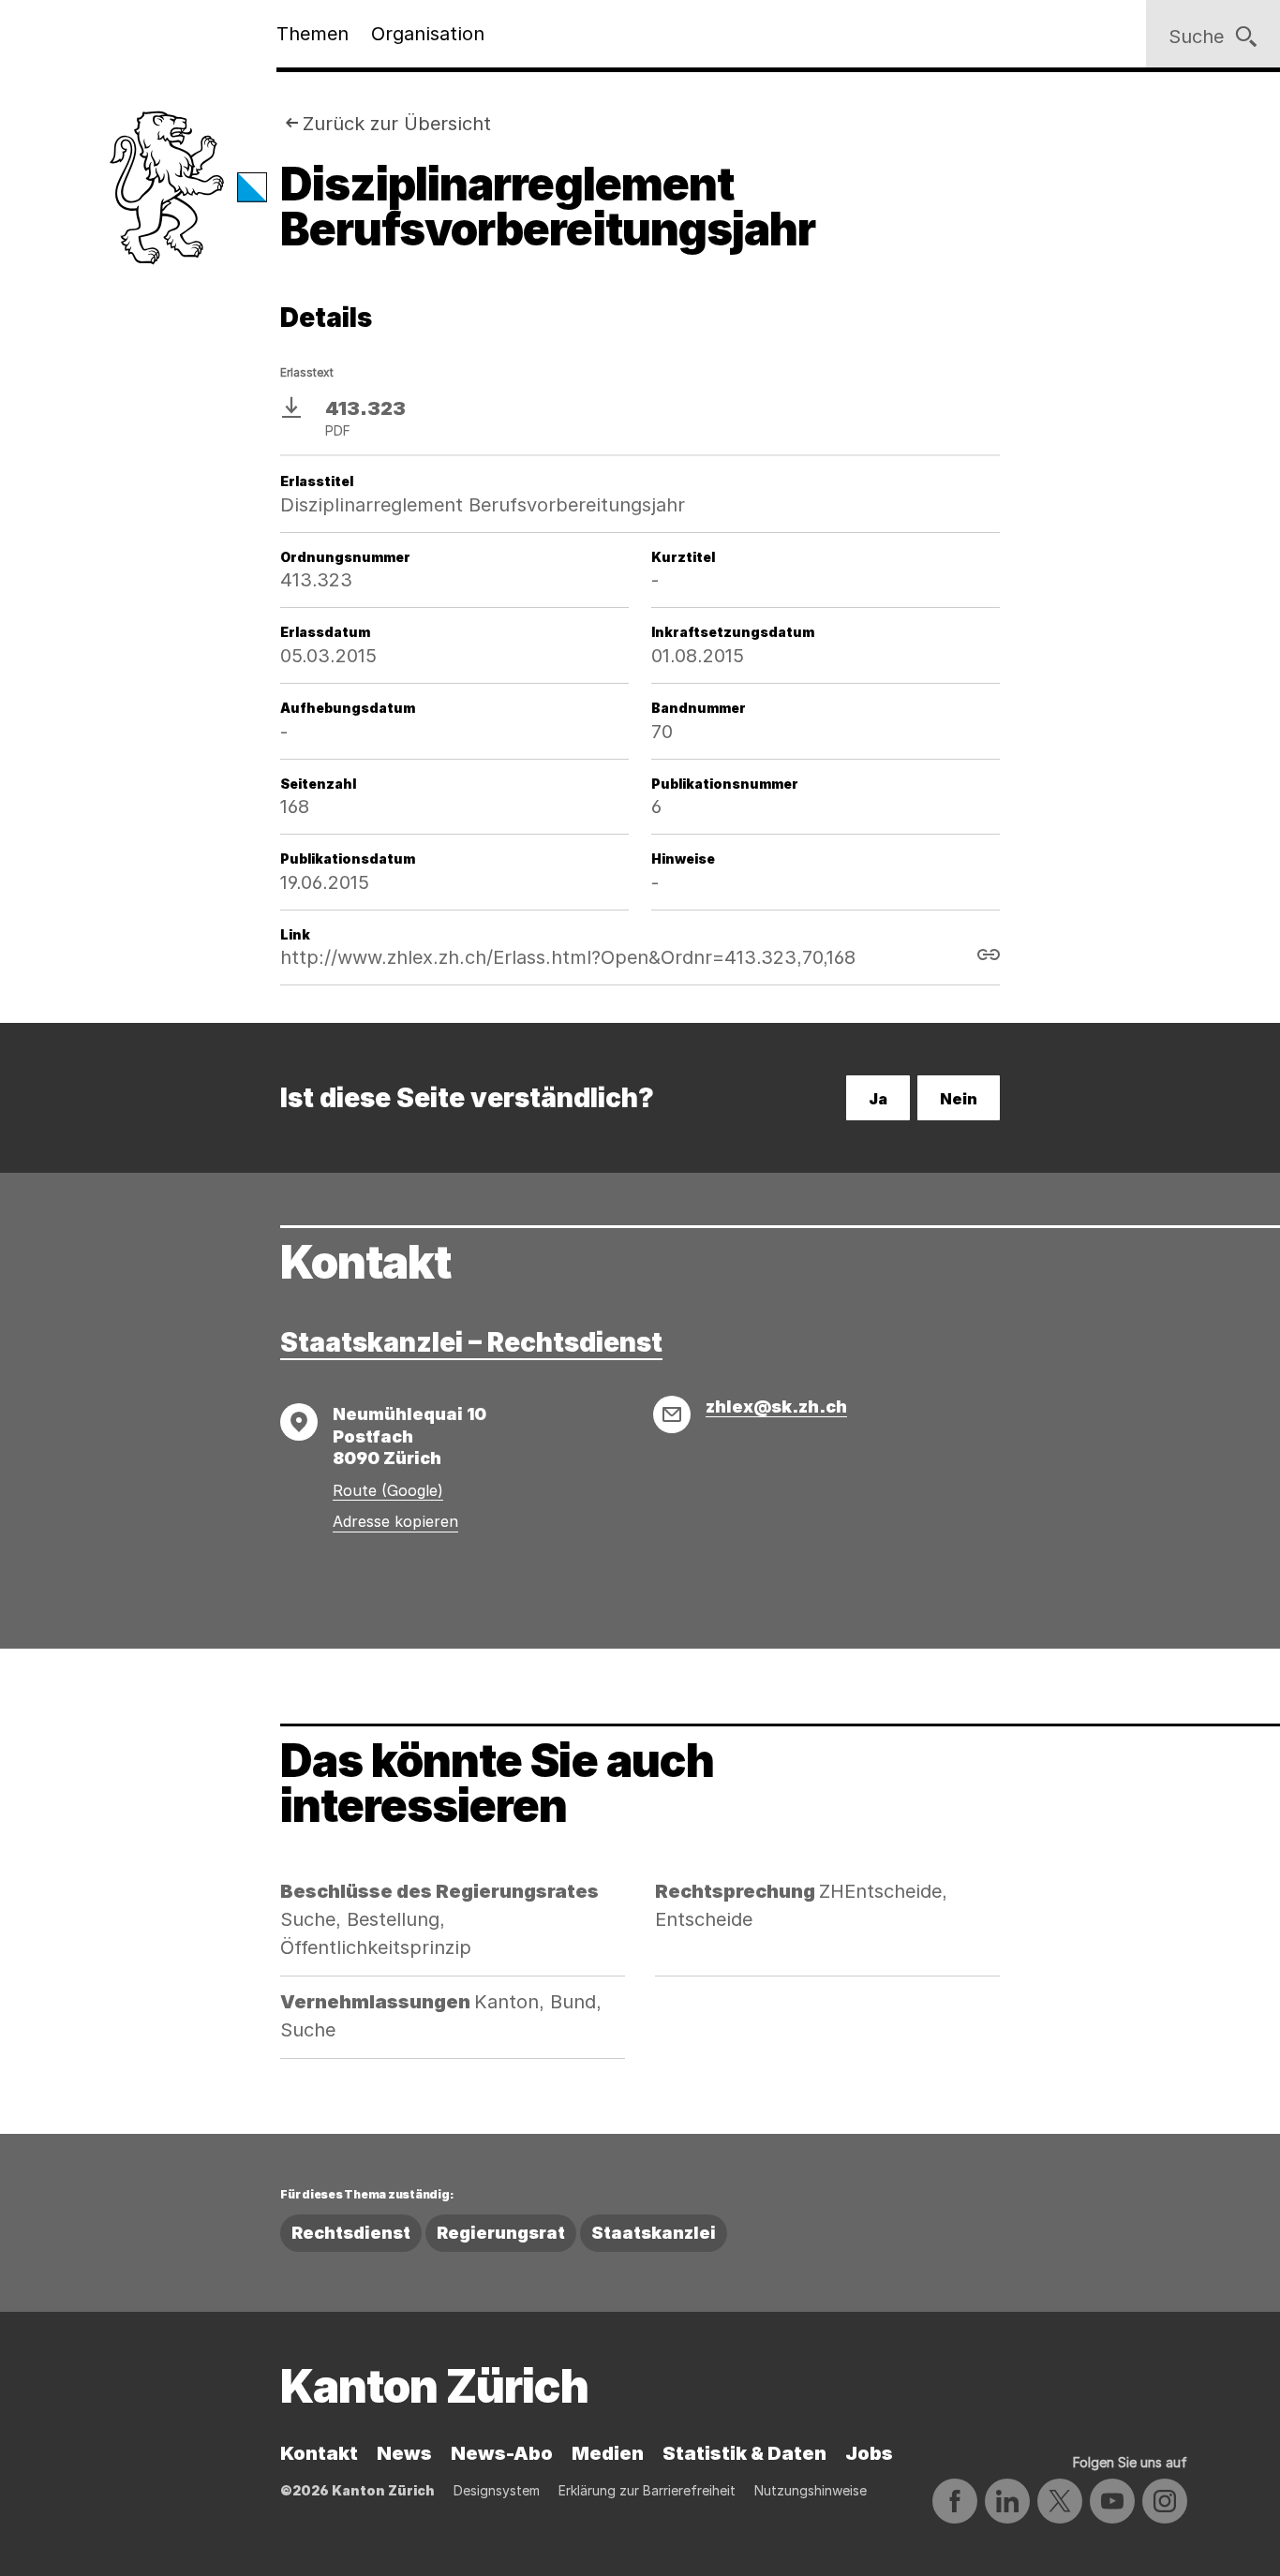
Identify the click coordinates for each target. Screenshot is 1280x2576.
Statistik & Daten (744, 2453)
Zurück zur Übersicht (397, 124)
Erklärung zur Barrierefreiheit (647, 2490)
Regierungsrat (501, 2233)
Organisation (428, 34)
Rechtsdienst (351, 2233)
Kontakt (319, 2453)
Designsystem (497, 2490)
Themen (313, 34)
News (404, 2453)
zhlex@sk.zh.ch (776, 1406)
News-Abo (502, 2453)
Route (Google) (388, 1490)
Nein (959, 1099)
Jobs (869, 2453)
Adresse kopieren (395, 1521)
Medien (608, 2453)
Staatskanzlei (654, 2233)
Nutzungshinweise (811, 2490)
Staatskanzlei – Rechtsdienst (471, 1342)
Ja (878, 1099)
